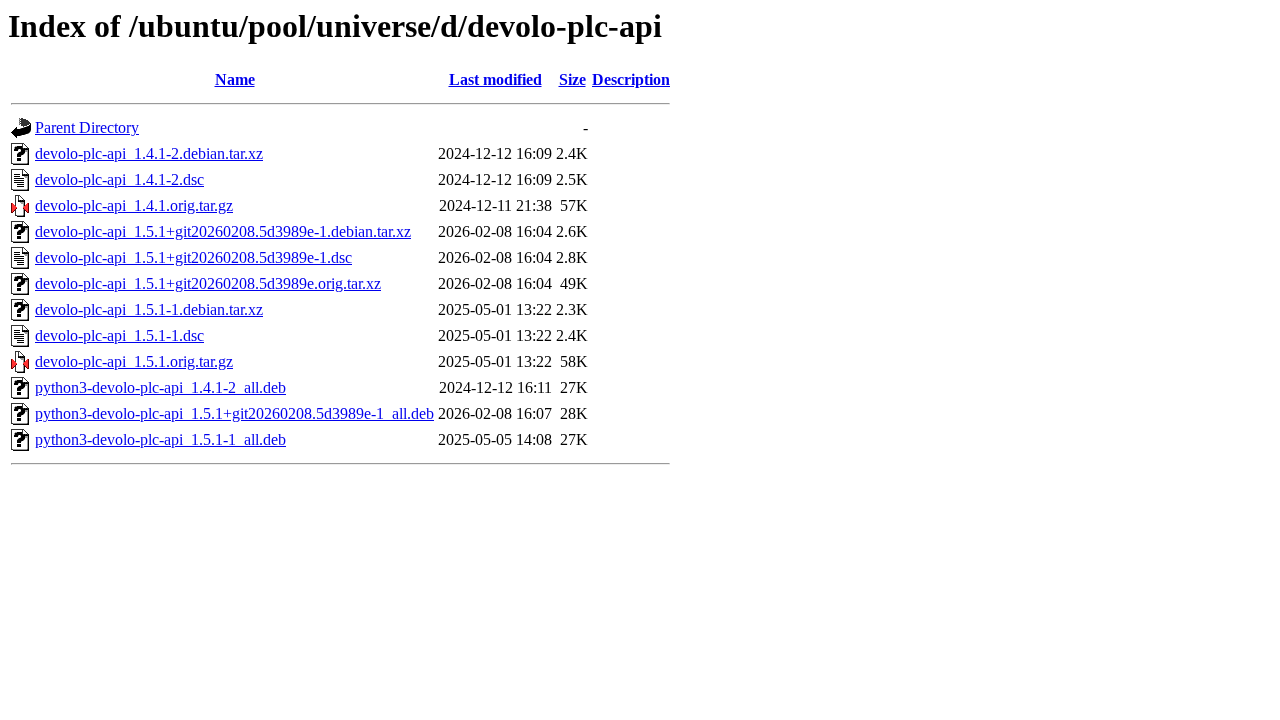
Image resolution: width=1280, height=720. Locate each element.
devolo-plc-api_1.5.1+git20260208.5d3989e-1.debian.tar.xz (223, 231)
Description (631, 79)
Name (235, 79)
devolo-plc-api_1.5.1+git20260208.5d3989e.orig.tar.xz (208, 283)
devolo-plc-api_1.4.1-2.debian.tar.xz (149, 153)
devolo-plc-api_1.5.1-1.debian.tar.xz (149, 309)
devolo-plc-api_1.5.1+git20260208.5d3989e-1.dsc (193, 257)
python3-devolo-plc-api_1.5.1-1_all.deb (160, 439)
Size (572, 79)
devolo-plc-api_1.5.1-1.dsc (119, 335)
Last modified (495, 79)
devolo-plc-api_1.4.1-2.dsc (119, 179)
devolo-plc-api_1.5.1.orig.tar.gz (134, 361)
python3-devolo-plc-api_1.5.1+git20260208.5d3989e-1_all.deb (234, 413)
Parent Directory (87, 127)
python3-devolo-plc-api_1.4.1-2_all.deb (160, 387)
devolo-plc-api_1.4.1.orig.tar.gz (134, 205)
